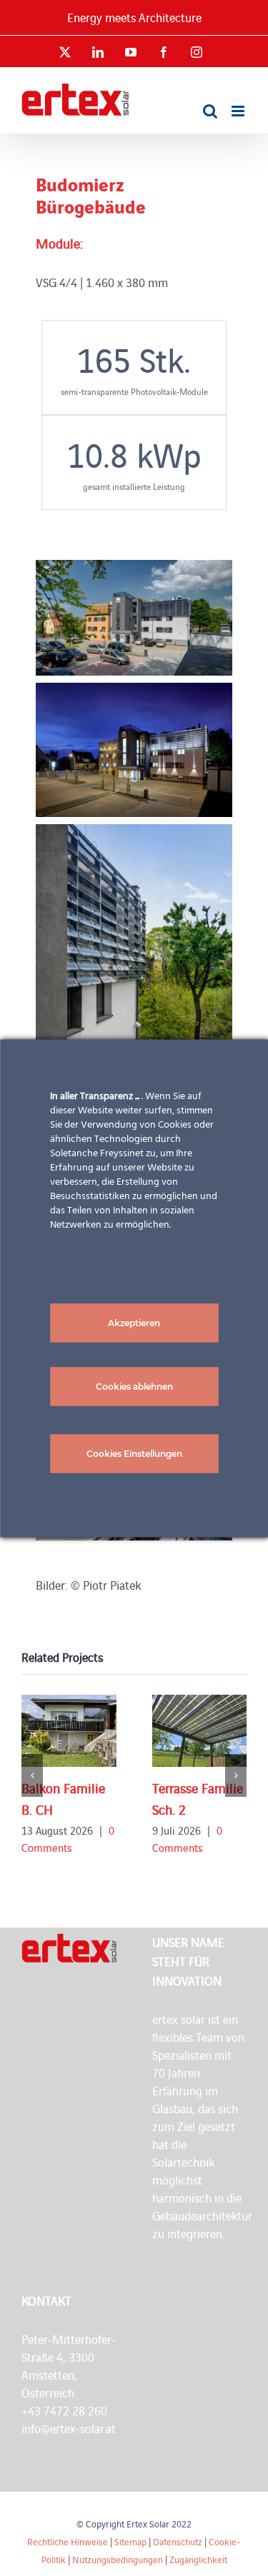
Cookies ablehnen (134, 1386)
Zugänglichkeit (198, 2559)
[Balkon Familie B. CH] (69, 1731)
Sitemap (130, 2541)
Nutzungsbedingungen (118, 2559)
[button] (32, 1775)
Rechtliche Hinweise (68, 2541)
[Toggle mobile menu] (239, 111)
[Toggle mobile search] (210, 111)
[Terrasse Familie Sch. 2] (200, 1731)
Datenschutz (178, 2541)
